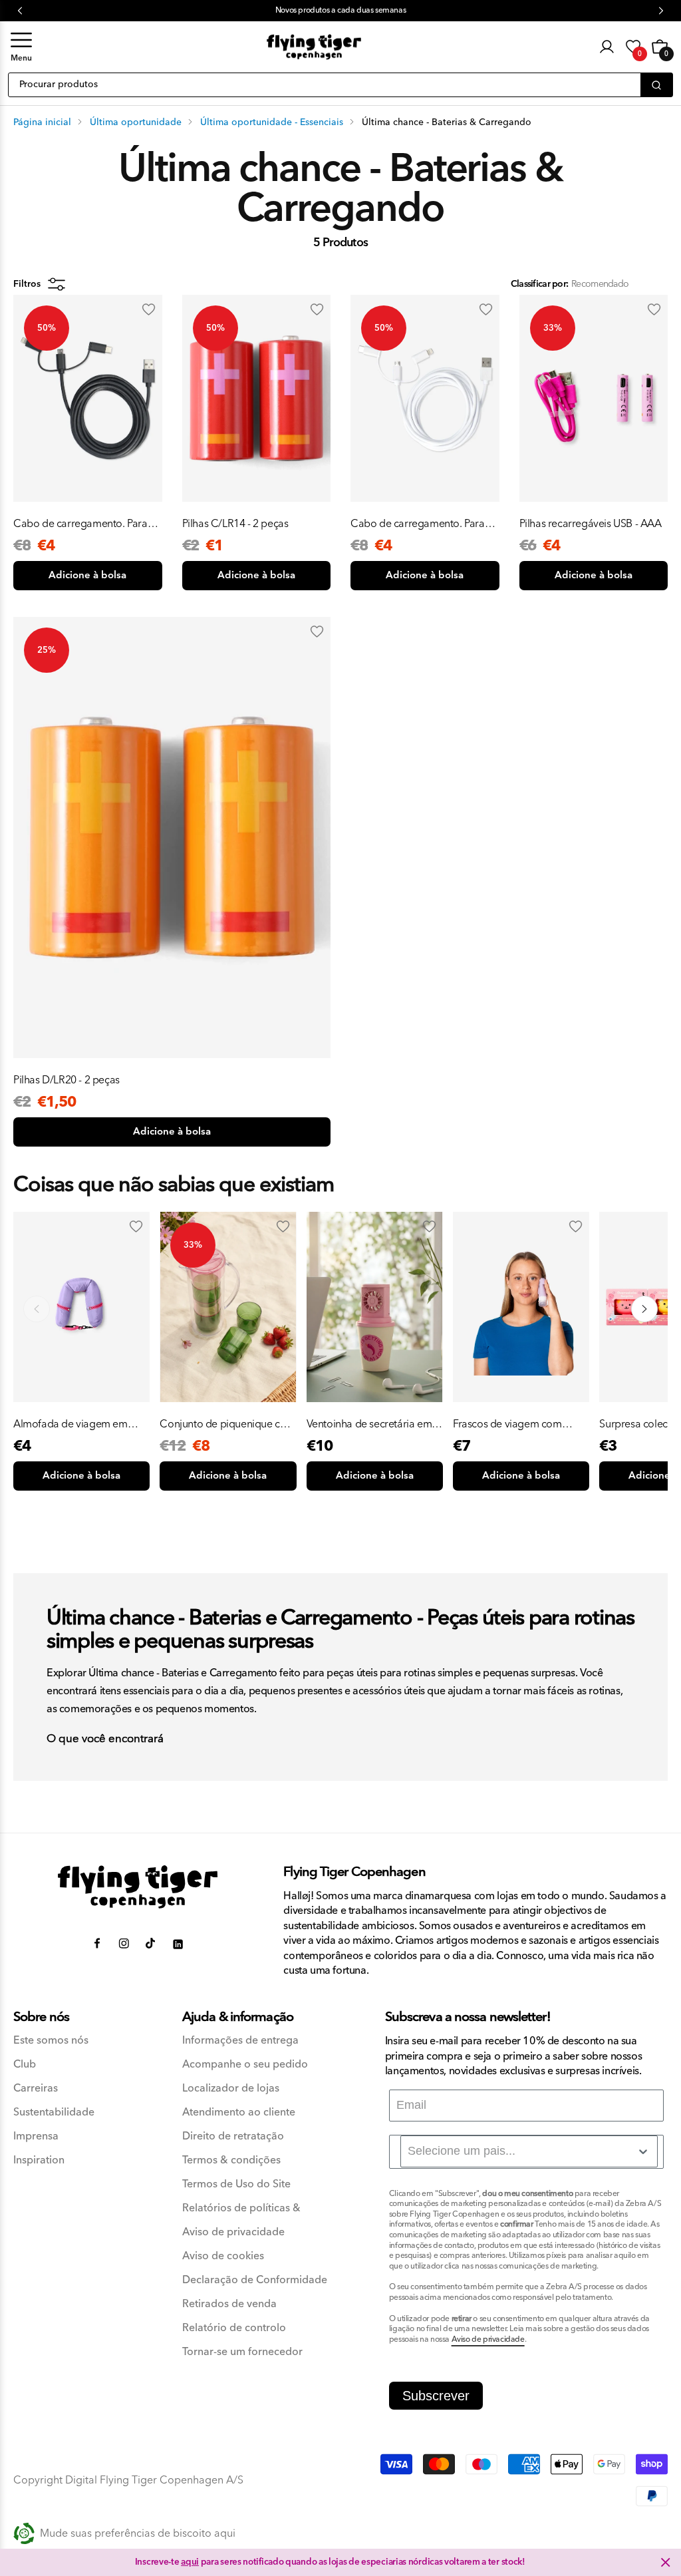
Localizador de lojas (231, 2089)
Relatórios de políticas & (241, 2208)
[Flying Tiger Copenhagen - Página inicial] (138, 1887)
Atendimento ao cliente (239, 2113)
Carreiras (36, 2089)
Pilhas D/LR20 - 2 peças (67, 1080)
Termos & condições (231, 2160)
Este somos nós (51, 2041)
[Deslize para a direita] (644, 1309)
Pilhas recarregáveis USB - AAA (591, 524)
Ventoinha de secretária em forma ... (369, 1424)
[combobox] (529, 2151)
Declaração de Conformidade (255, 2280)
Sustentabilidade (54, 2113)
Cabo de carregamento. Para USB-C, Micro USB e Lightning (81, 524)
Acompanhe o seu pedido (245, 2065)
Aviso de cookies (223, 2256)
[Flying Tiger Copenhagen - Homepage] (314, 47)
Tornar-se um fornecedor (242, 2352)
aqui (190, 2562)
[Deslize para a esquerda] (37, 1309)
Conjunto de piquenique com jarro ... (227, 1424)
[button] (21, 47)
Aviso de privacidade (233, 2232)
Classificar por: (539, 284)
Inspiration (39, 2160)
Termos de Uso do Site (236, 2184)
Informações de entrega (240, 2041)
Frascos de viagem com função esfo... (507, 1424)
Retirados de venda (229, 2304)
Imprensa (36, 2136)
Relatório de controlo (234, 2328)
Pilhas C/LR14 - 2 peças (235, 524)
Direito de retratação (233, 2136)
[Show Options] (643, 2151)
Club (25, 2065)
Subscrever (436, 2396)
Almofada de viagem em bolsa (70, 1424)
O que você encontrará (105, 1740)
